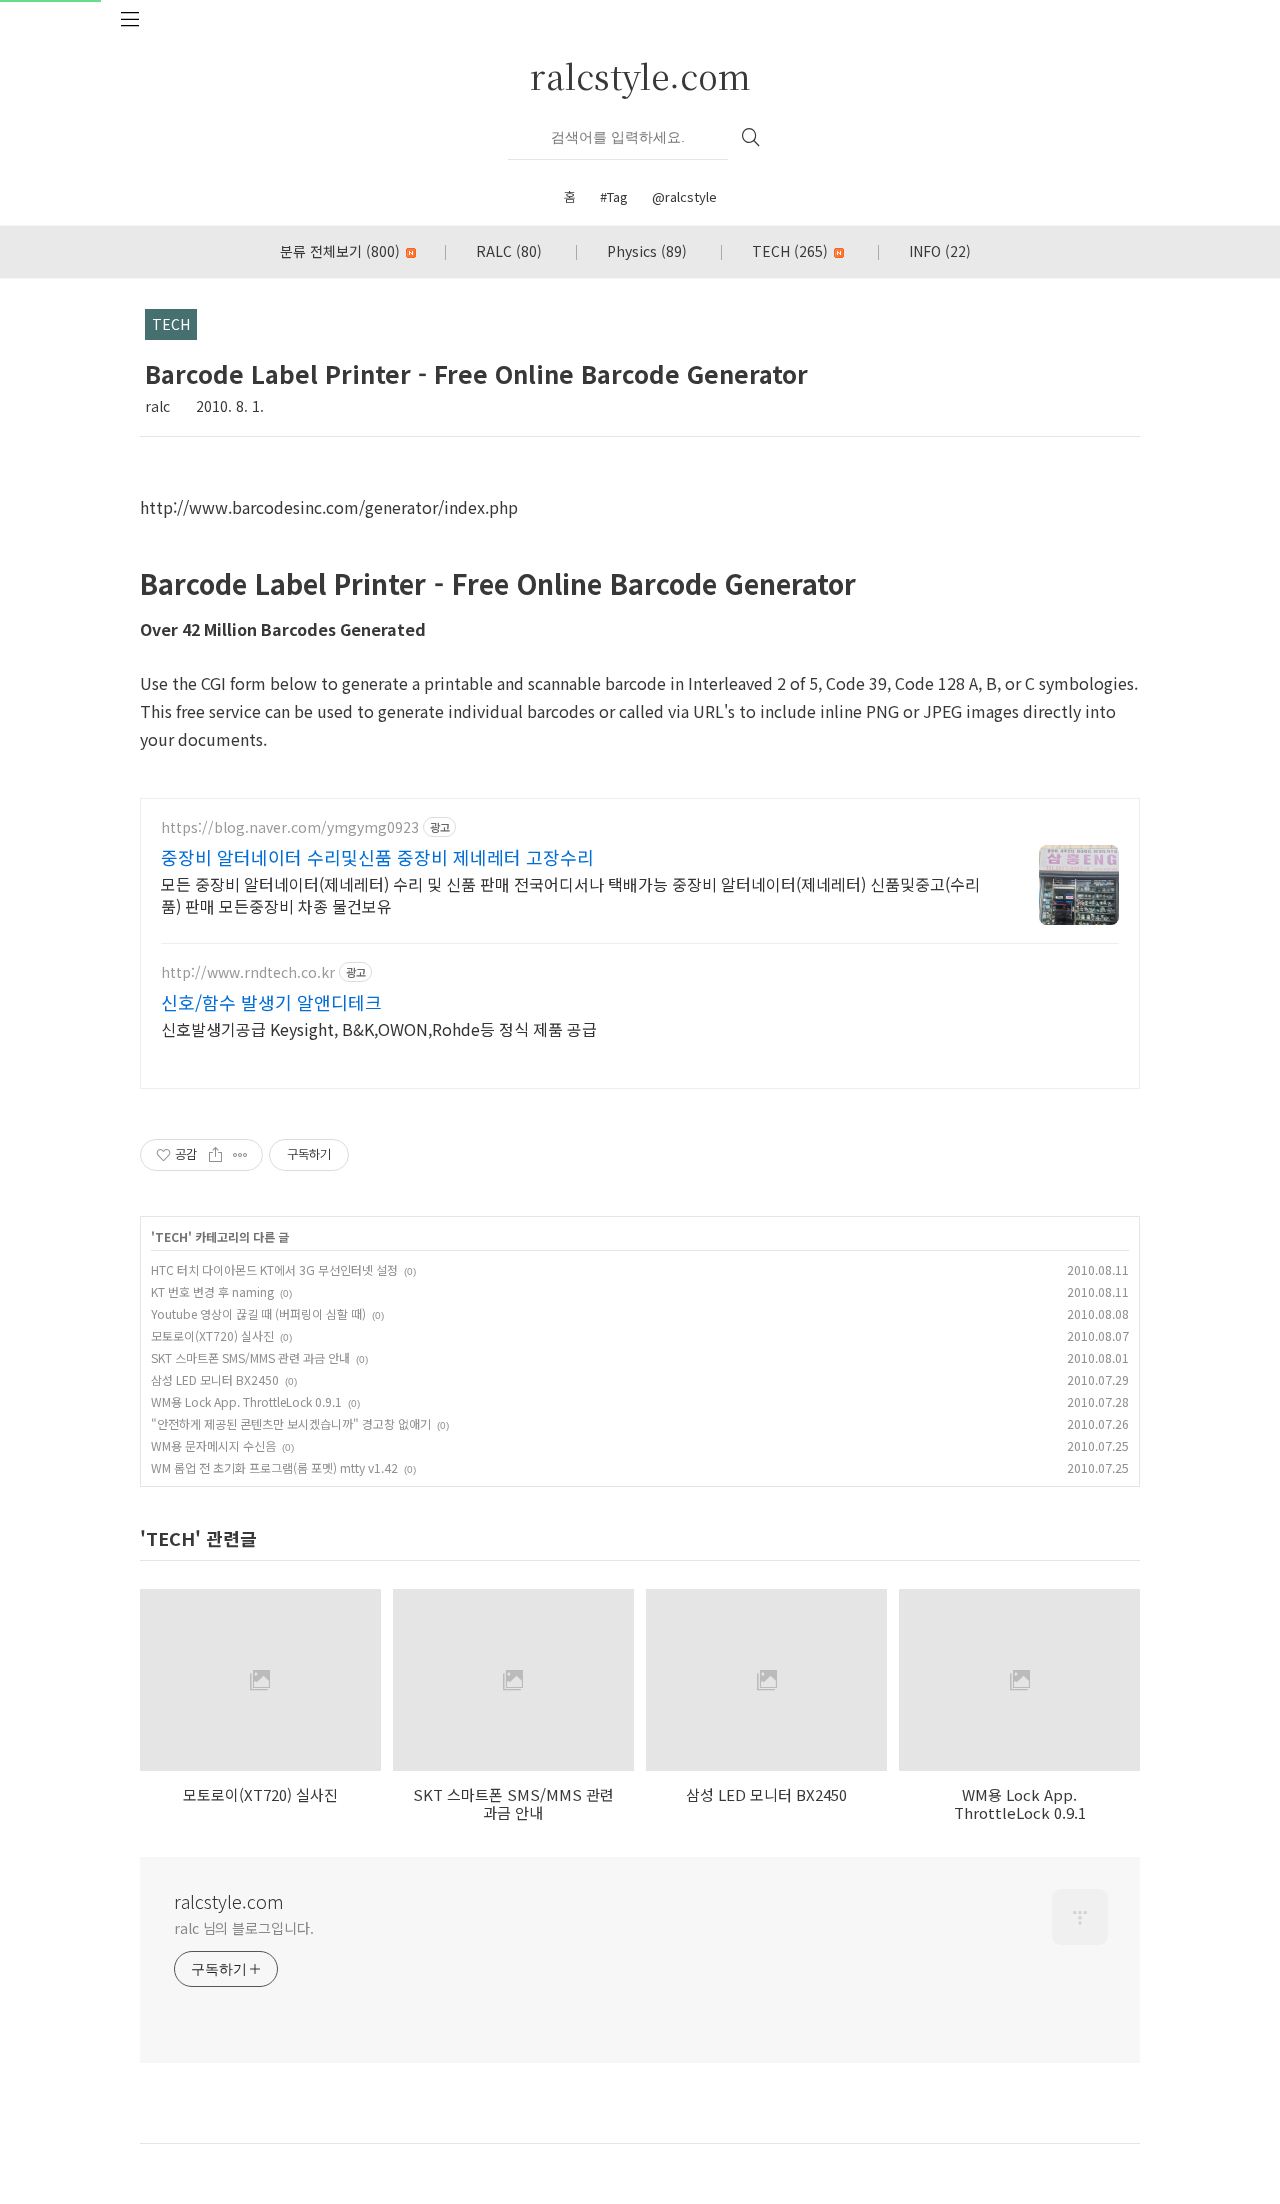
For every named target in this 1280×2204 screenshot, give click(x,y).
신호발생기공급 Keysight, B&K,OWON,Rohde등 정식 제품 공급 (379, 1028)
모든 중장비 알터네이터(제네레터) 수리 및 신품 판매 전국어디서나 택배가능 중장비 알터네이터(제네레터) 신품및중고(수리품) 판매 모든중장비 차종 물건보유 (570, 894)
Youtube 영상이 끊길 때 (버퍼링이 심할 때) (258, 1313)
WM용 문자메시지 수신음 (213, 1445)
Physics (647, 251)
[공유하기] (215, 1155)
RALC (509, 251)
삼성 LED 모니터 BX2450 (215, 1379)
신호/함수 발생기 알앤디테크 (271, 1002)
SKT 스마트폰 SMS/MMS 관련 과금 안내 (250, 1357)
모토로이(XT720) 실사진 (212, 1335)
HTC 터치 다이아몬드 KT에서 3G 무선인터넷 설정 (274, 1269)
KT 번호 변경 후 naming (212, 1291)
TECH (790, 251)
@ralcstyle (684, 196)
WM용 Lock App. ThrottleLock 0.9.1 (246, 1401)
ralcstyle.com (640, 75)
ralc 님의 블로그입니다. (244, 1928)
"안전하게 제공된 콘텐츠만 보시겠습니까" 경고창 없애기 (291, 1423)
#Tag (614, 196)
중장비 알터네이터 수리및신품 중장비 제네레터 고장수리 (377, 857)
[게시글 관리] (240, 1155)
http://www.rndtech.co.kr (248, 972)
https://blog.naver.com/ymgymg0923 (290, 827)
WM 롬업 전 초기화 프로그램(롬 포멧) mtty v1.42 (274, 1467)
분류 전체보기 (340, 251)
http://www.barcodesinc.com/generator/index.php (329, 507)
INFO (940, 251)
